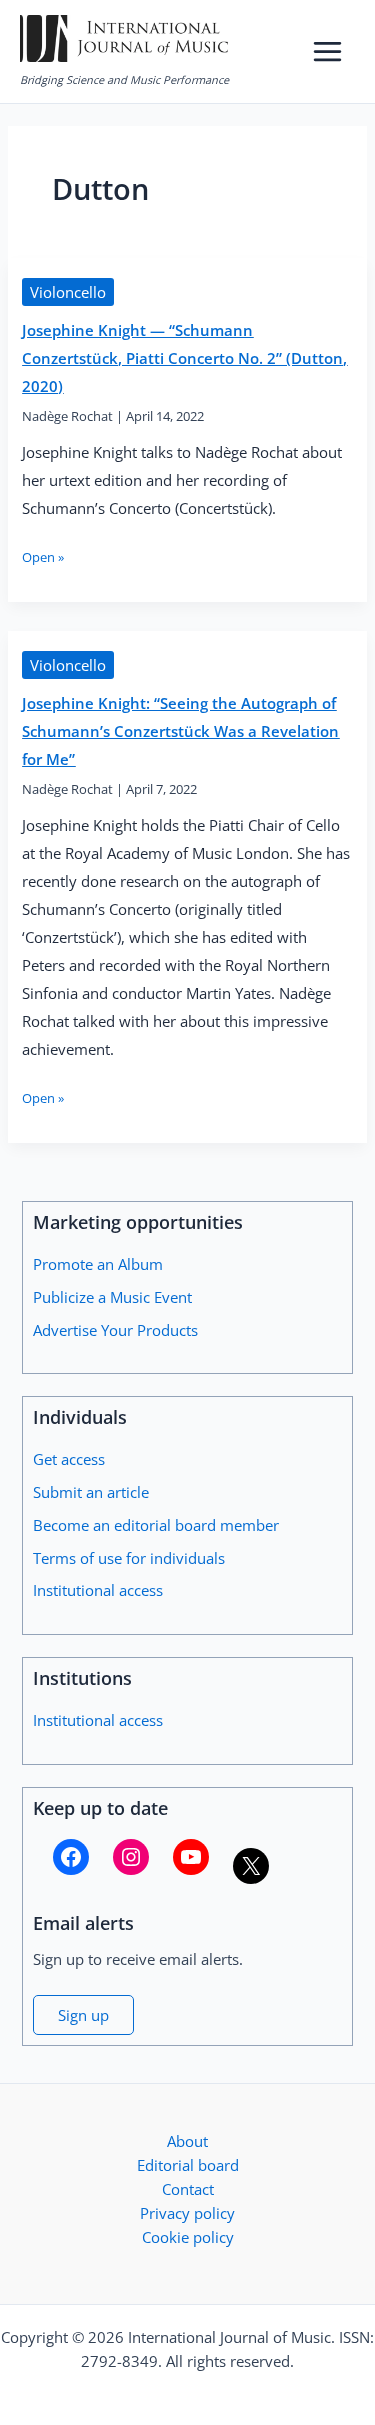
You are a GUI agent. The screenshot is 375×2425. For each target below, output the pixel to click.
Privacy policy (187, 2213)
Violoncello (68, 292)
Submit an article (91, 1492)
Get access (69, 1459)
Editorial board (188, 2165)
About (187, 2141)
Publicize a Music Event (112, 1297)
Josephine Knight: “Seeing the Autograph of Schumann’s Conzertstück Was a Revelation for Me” (180, 731)
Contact (188, 2189)
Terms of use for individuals (129, 1558)
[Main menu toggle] (327, 51)
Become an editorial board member (156, 1525)
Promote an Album (98, 1264)
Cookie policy (188, 2237)
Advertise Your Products (115, 1330)
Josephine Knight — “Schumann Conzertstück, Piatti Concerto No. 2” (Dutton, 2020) (184, 358)
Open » (43, 557)
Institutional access (98, 1590)
